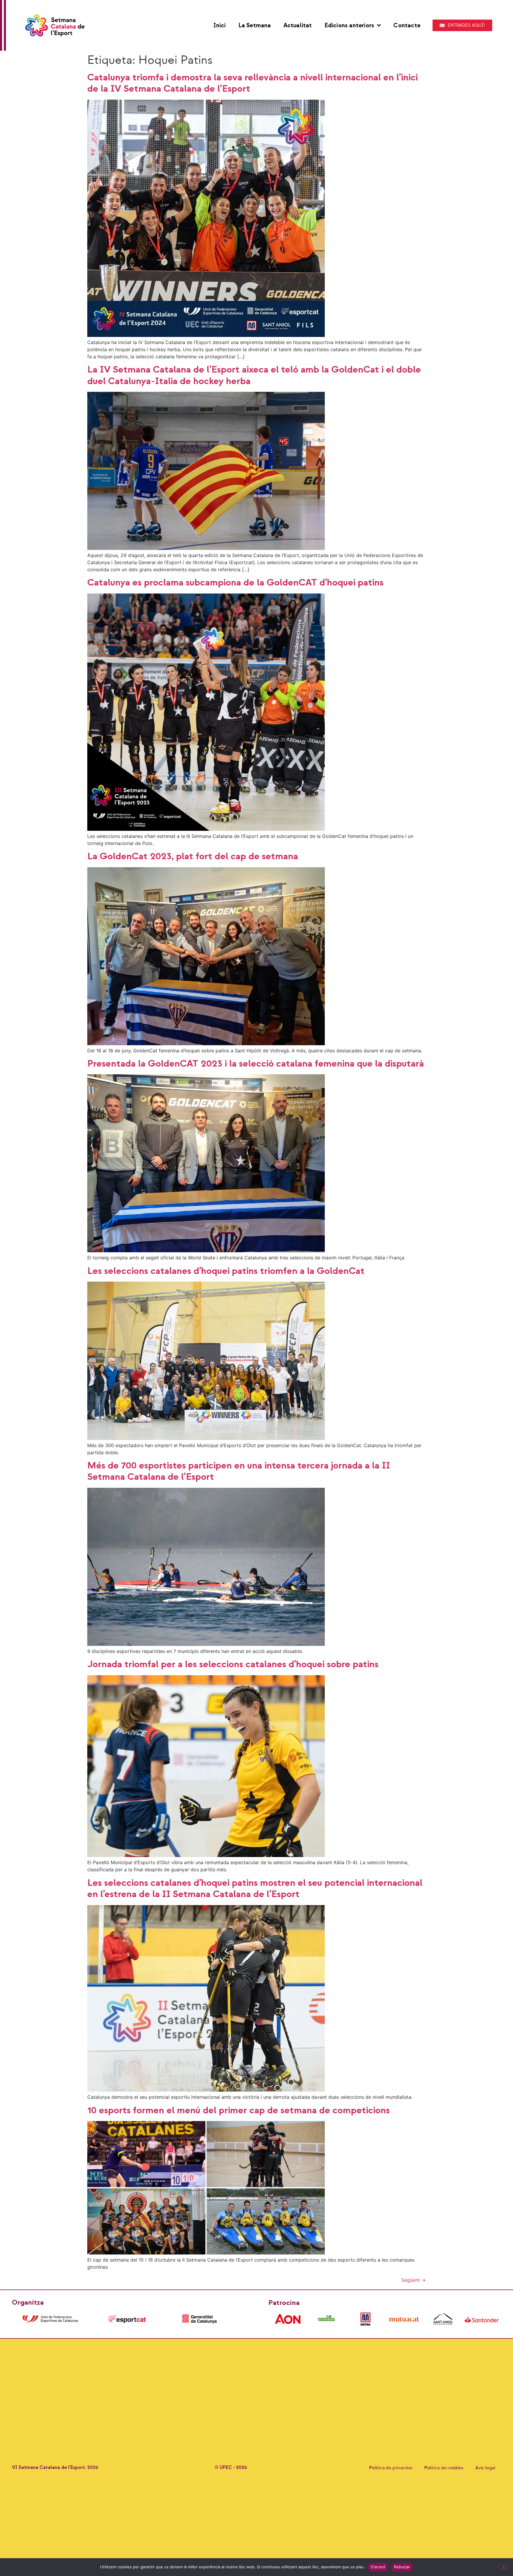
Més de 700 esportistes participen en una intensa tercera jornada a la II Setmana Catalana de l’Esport (239, 1471)
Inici (220, 26)
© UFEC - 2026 (231, 2468)
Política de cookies (444, 2468)
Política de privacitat (391, 2468)
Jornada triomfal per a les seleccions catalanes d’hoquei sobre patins (233, 1664)
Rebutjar (402, 2567)
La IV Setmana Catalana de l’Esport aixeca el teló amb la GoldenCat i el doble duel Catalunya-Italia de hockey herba (254, 375)
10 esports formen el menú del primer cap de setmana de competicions (239, 2110)
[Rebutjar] (503, 2567)
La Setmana (255, 26)
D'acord (378, 2567)
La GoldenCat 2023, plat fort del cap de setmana (193, 856)
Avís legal (485, 2468)
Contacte (407, 26)
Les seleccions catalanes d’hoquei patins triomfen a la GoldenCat (226, 1271)
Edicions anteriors (349, 26)
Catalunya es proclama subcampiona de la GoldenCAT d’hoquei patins (235, 583)
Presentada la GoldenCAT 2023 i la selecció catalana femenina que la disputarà (256, 1064)
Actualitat (298, 26)
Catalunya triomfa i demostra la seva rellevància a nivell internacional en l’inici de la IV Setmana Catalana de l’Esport (252, 83)
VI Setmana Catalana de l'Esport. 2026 (55, 2468)
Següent (414, 2280)
